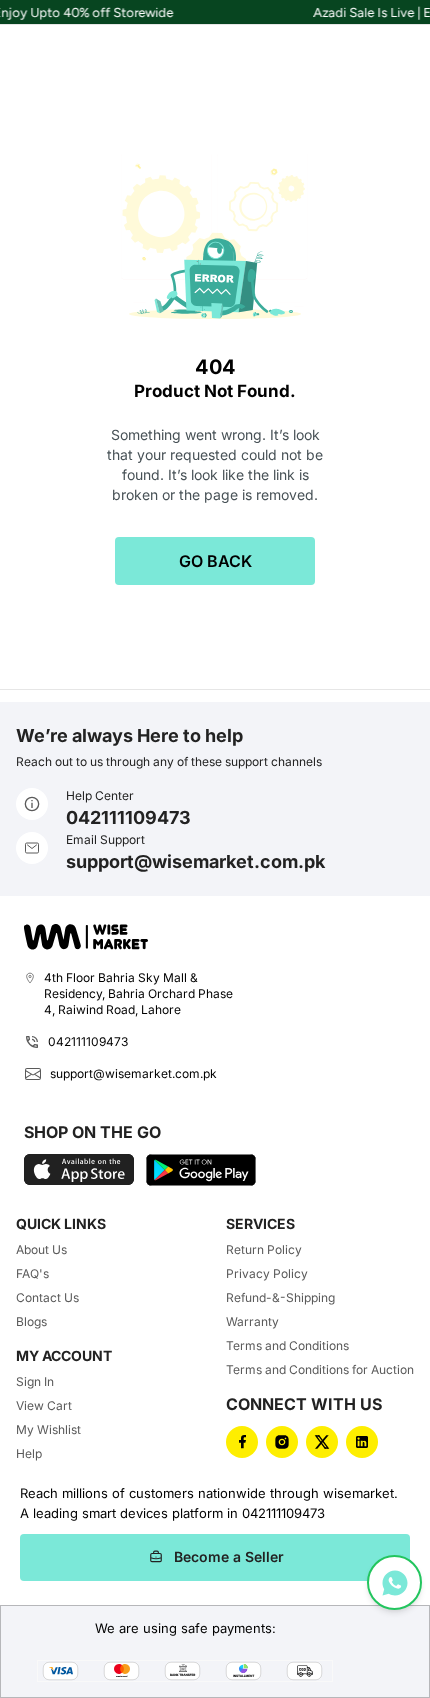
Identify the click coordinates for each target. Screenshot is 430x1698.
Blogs (31, 1321)
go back (215, 561)
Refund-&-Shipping (280, 1297)
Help (29, 1453)
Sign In (35, 1381)
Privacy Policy (267, 1273)
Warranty (252, 1321)
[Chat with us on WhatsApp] (394, 1582)
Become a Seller (229, 1556)
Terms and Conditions (287, 1345)
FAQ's (32, 1273)
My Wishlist (48, 1429)
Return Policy (264, 1249)
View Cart (44, 1405)
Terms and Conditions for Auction (320, 1369)
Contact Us (47, 1297)
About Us (41, 1249)
